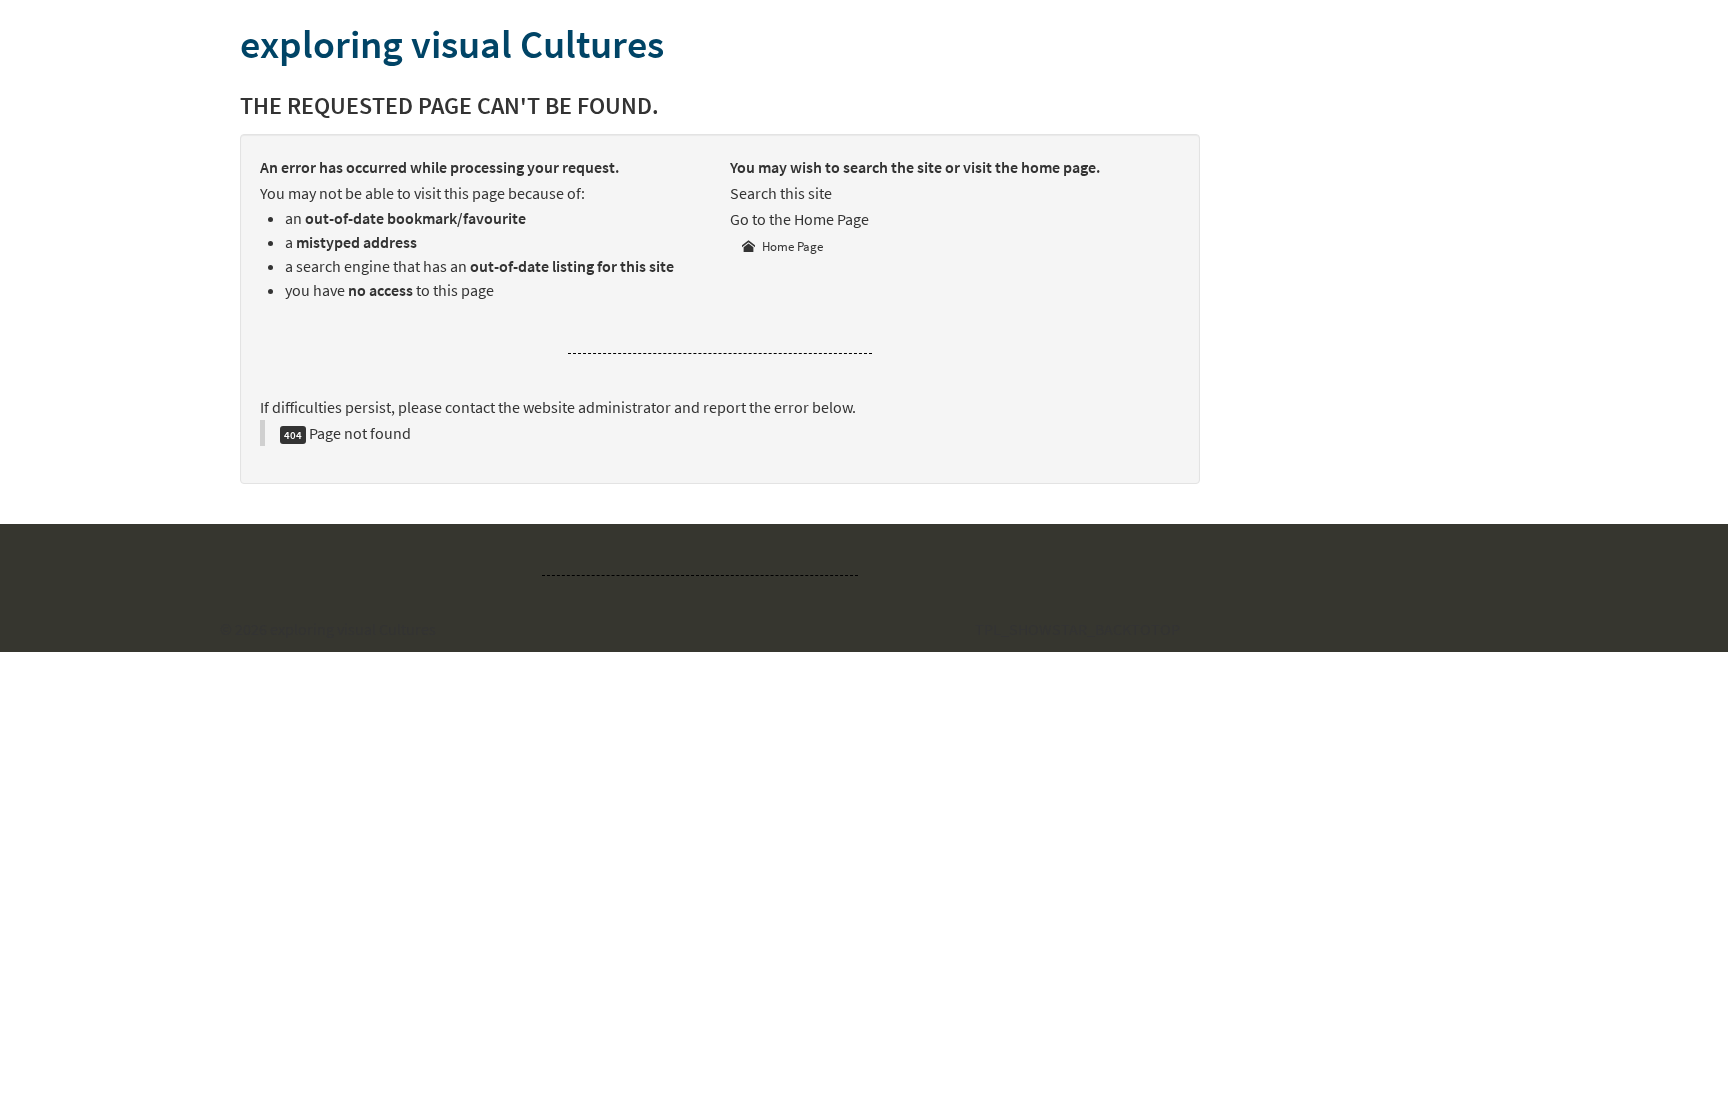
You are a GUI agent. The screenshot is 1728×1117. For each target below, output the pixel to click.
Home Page (791, 246)
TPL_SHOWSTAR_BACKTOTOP (1077, 629)
